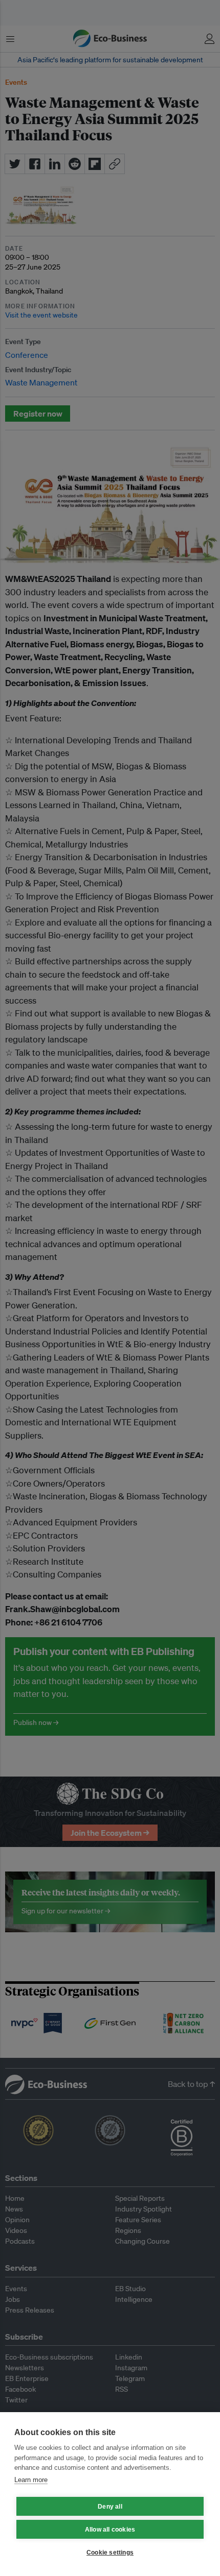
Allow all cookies (110, 2530)
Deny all (110, 2507)
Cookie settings (110, 2553)
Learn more (31, 2480)
